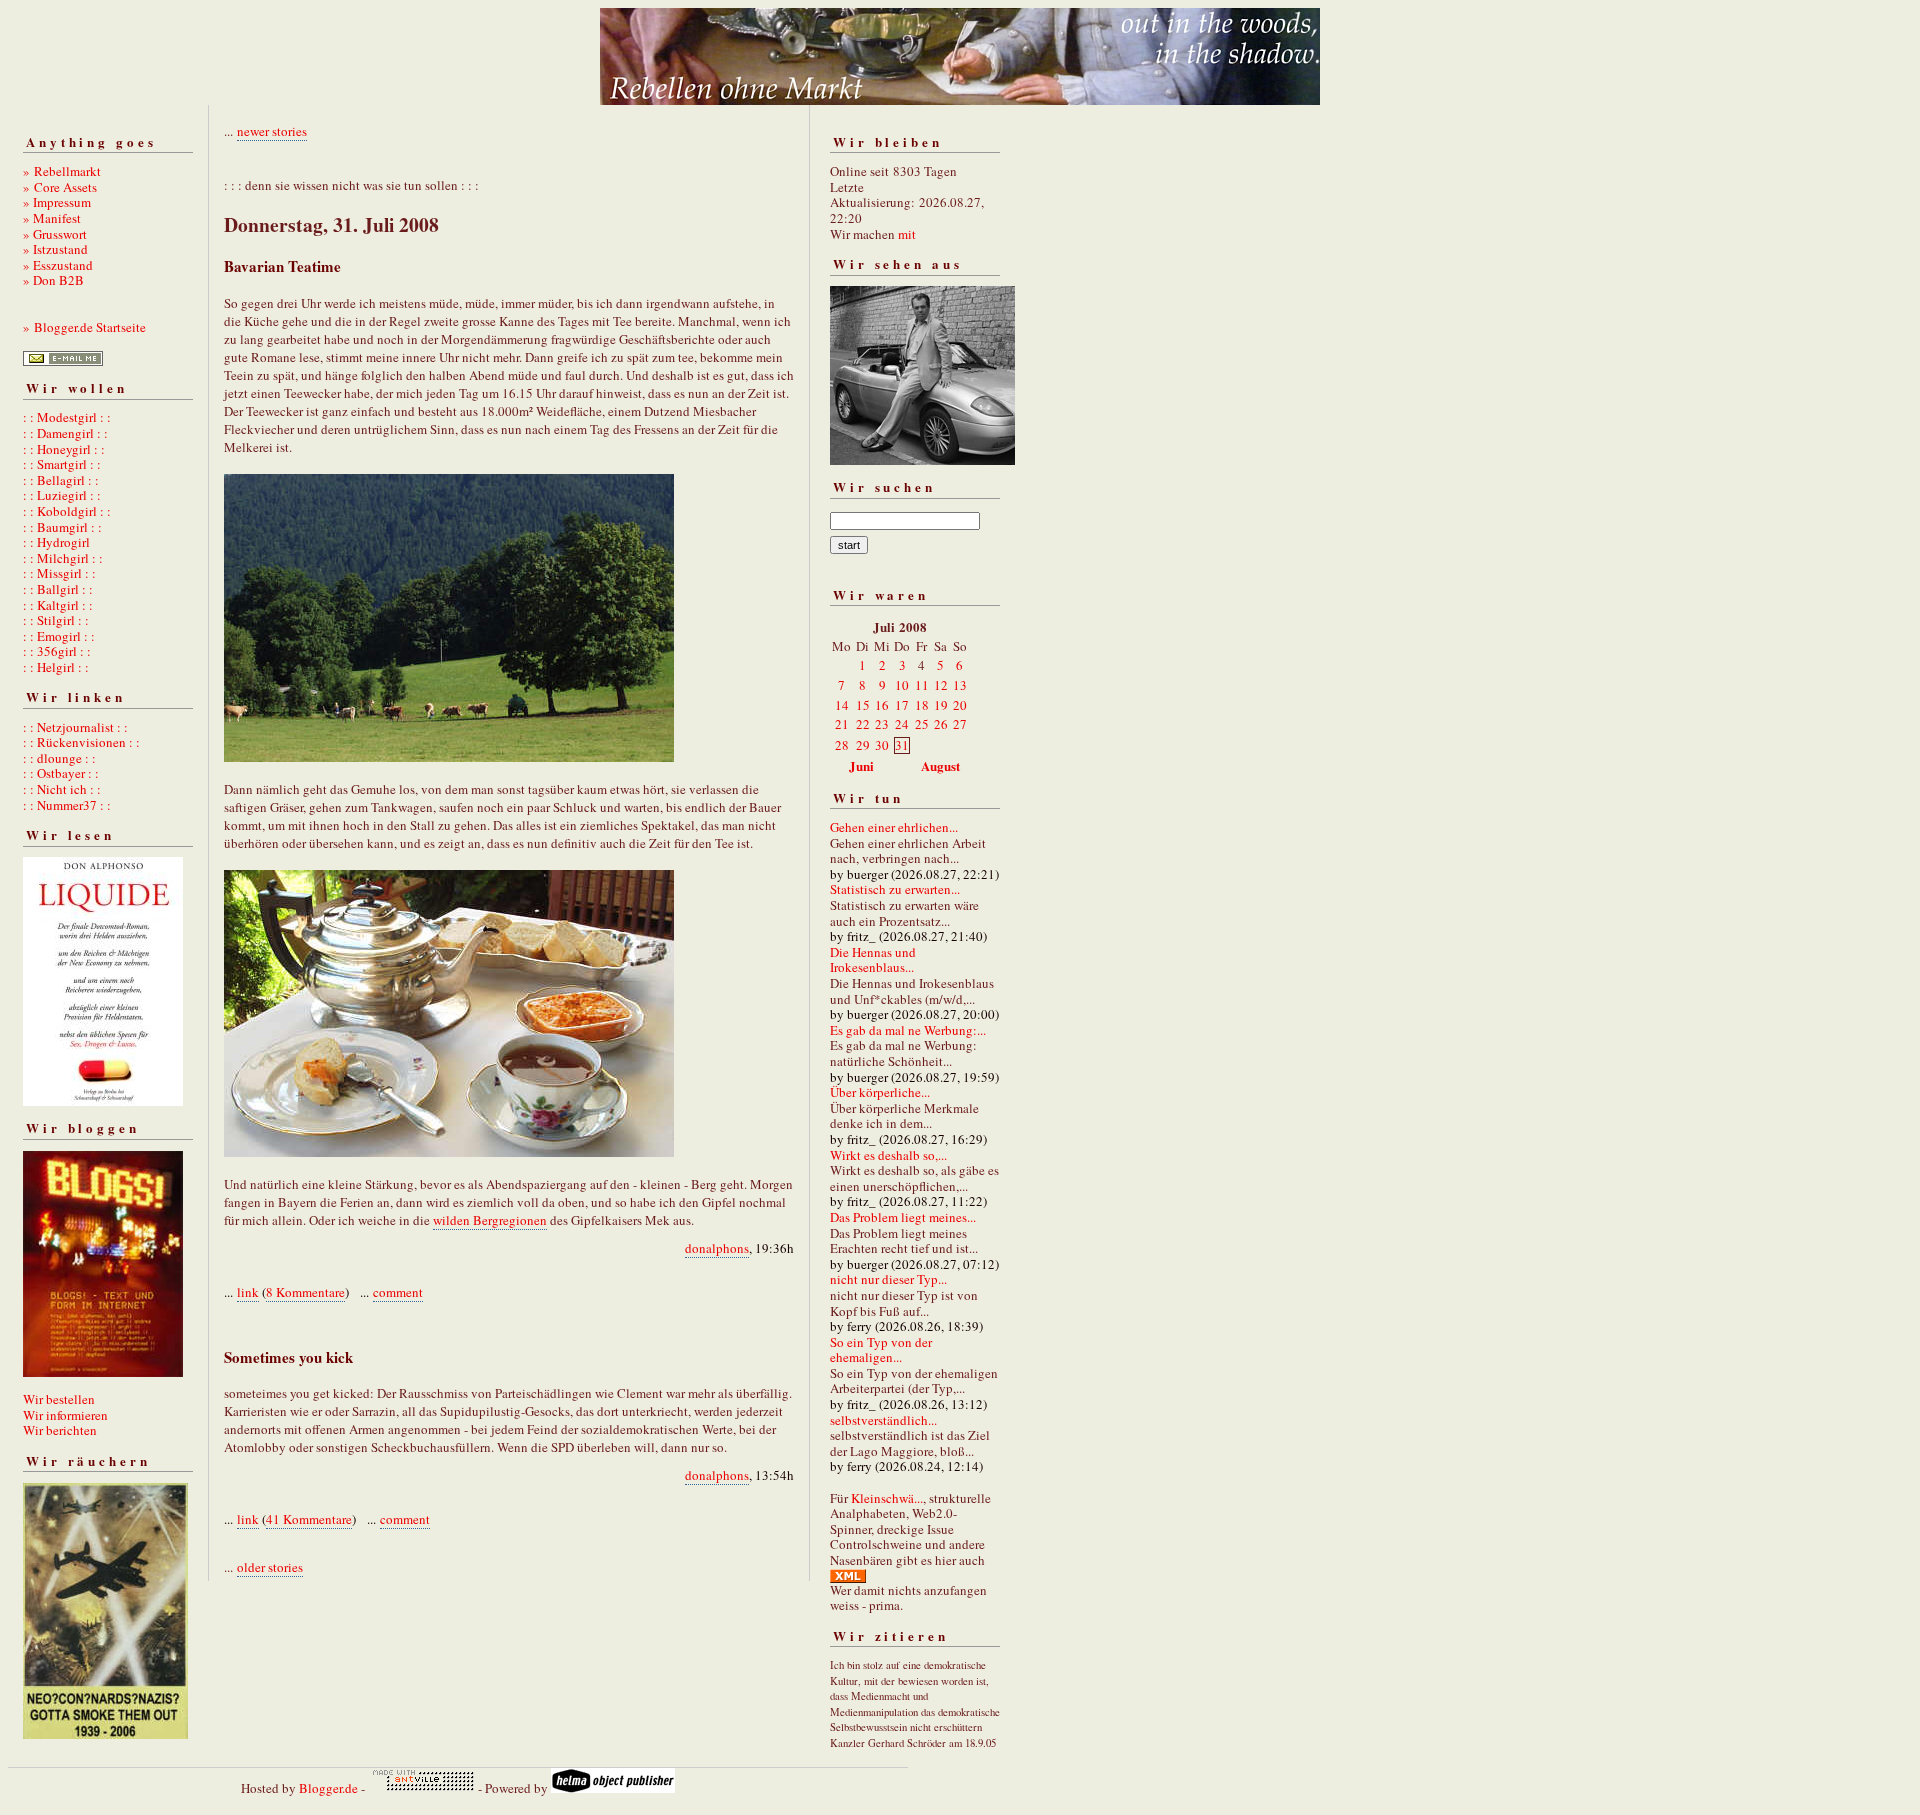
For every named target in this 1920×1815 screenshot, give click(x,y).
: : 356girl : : (57, 651)
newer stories (272, 131)
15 (863, 705)
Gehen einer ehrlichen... (894, 827)
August (940, 765)
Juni (861, 765)
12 (941, 685)
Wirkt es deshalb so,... (888, 1155)
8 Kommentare (305, 1292)
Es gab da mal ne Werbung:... (908, 1030)
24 (902, 724)
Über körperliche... (880, 1092)
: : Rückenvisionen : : (81, 742)
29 (863, 745)
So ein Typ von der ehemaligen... (881, 1350)
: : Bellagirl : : (61, 480)
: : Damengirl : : (65, 433)
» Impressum (57, 202)
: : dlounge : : (59, 758)
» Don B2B (53, 280)
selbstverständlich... (883, 1420)
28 (842, 745)
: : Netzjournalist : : (75, 727)
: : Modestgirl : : (67, 417)
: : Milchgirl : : (63, 558)
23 (882, 724)
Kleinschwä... (887, 1498)
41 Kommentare (309, 1519)
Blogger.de (328, 1788)
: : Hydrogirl (56, 542)
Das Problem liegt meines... (903, 1217)
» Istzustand (55, 249)
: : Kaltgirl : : (58, 605)
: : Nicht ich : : (62, 789)
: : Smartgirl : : (62, 464)
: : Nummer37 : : (67, 805)
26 (941, 724)
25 (922, 724)
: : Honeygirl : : (64, 449)
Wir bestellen (59, 1399)
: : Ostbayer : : (61, 773)
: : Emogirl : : (59, 636)
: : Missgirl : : (59, 573)
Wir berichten (60, 1430)
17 (902, 705)
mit (907, 234)
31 (902, 745)
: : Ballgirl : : (58, 589)
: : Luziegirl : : (62, 495)
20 (960, 705)
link (248, 1292)
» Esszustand (58, 265)
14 (842, 705)
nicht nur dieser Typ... (888, 1279)
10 (902, 685)
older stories (270, 1567)
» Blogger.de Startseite (84, 327)
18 (922, 705)
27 (960, 724)
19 (941, 705)
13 (960, 685)
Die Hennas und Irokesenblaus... (873, 960)
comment (398, 1292)
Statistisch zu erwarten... (895, 889)
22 (863, 724)
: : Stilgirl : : (56, 620)
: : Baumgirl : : (62, 527)
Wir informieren (65, 1415)
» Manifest (52, 218)
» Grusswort (55, 234)
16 (882, 705)
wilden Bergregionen (490, 1220)
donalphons (717, 1248)
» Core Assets (60, 187)
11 (922, 685)
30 (882, 745)
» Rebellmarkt (62, 171)
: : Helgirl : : (56, 667)
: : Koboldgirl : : (67, 511)
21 (842, 724)
